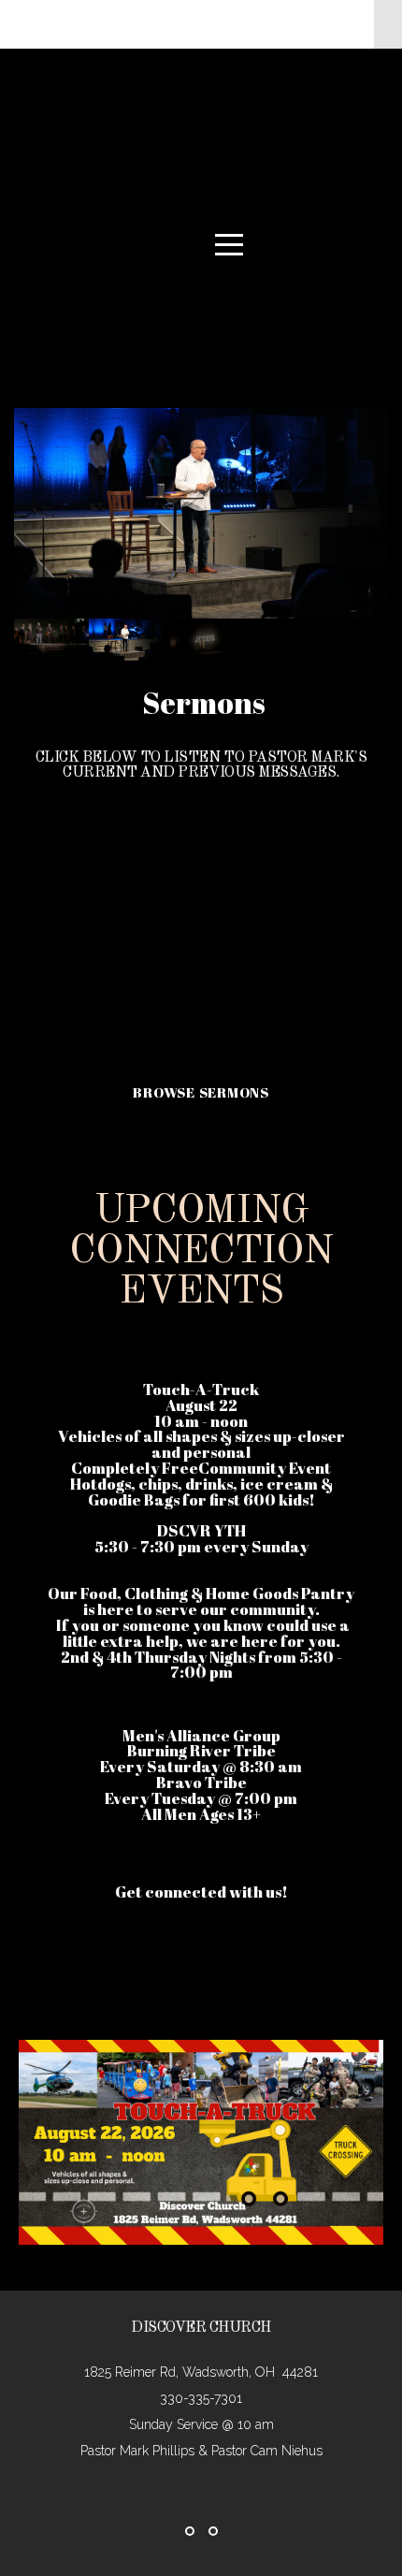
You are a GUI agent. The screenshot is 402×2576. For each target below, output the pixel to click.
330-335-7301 (201, 2398)
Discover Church (229, 170)
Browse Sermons (201, 1092)
